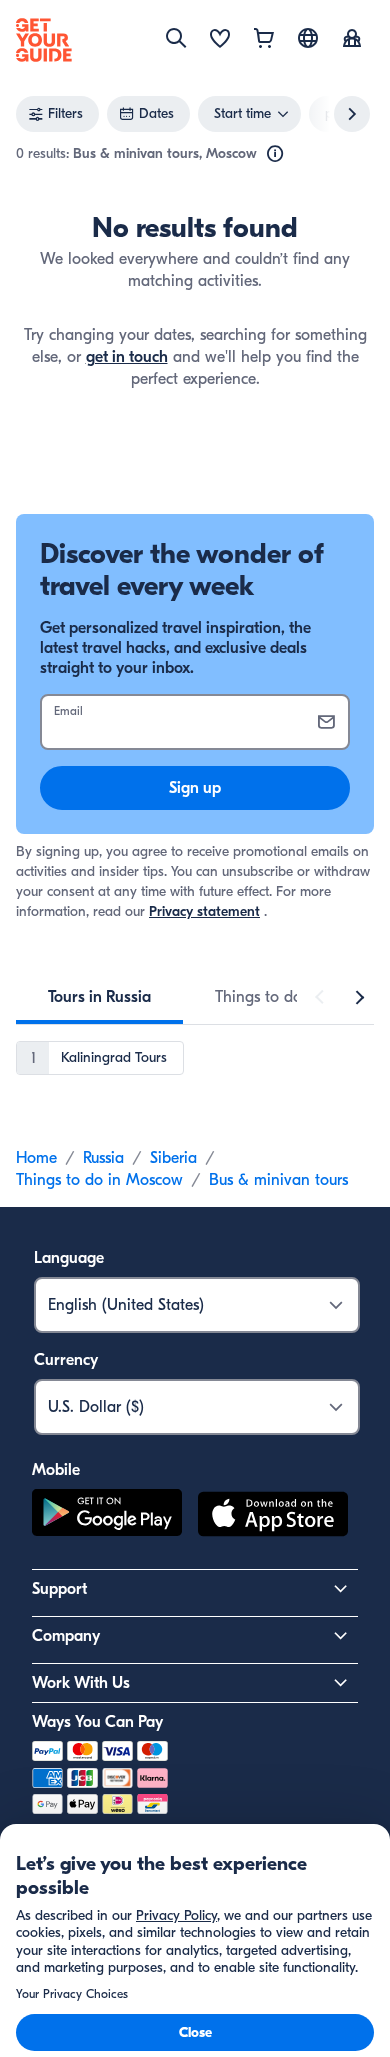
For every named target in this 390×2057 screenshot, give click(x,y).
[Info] (275, 154)
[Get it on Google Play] (107, 1517)
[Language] (308, 38)
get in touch (127, 357)
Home (36, 1158)
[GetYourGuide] (44, 40)
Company (66, 1636)
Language (69, 1258)
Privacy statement (204, 911)
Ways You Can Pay (97, 1722)
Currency (66, 1360)
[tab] (99, 997)
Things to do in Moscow (99, 1180)
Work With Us (81, 1683)
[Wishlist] (220, 40)
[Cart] (264, 40)
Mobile (56, 1470)
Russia (103, 1158)
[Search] (176, 38)
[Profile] (352, 40)
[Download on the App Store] (273, 1517)
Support (59, 1589)
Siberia (173, 1158)
